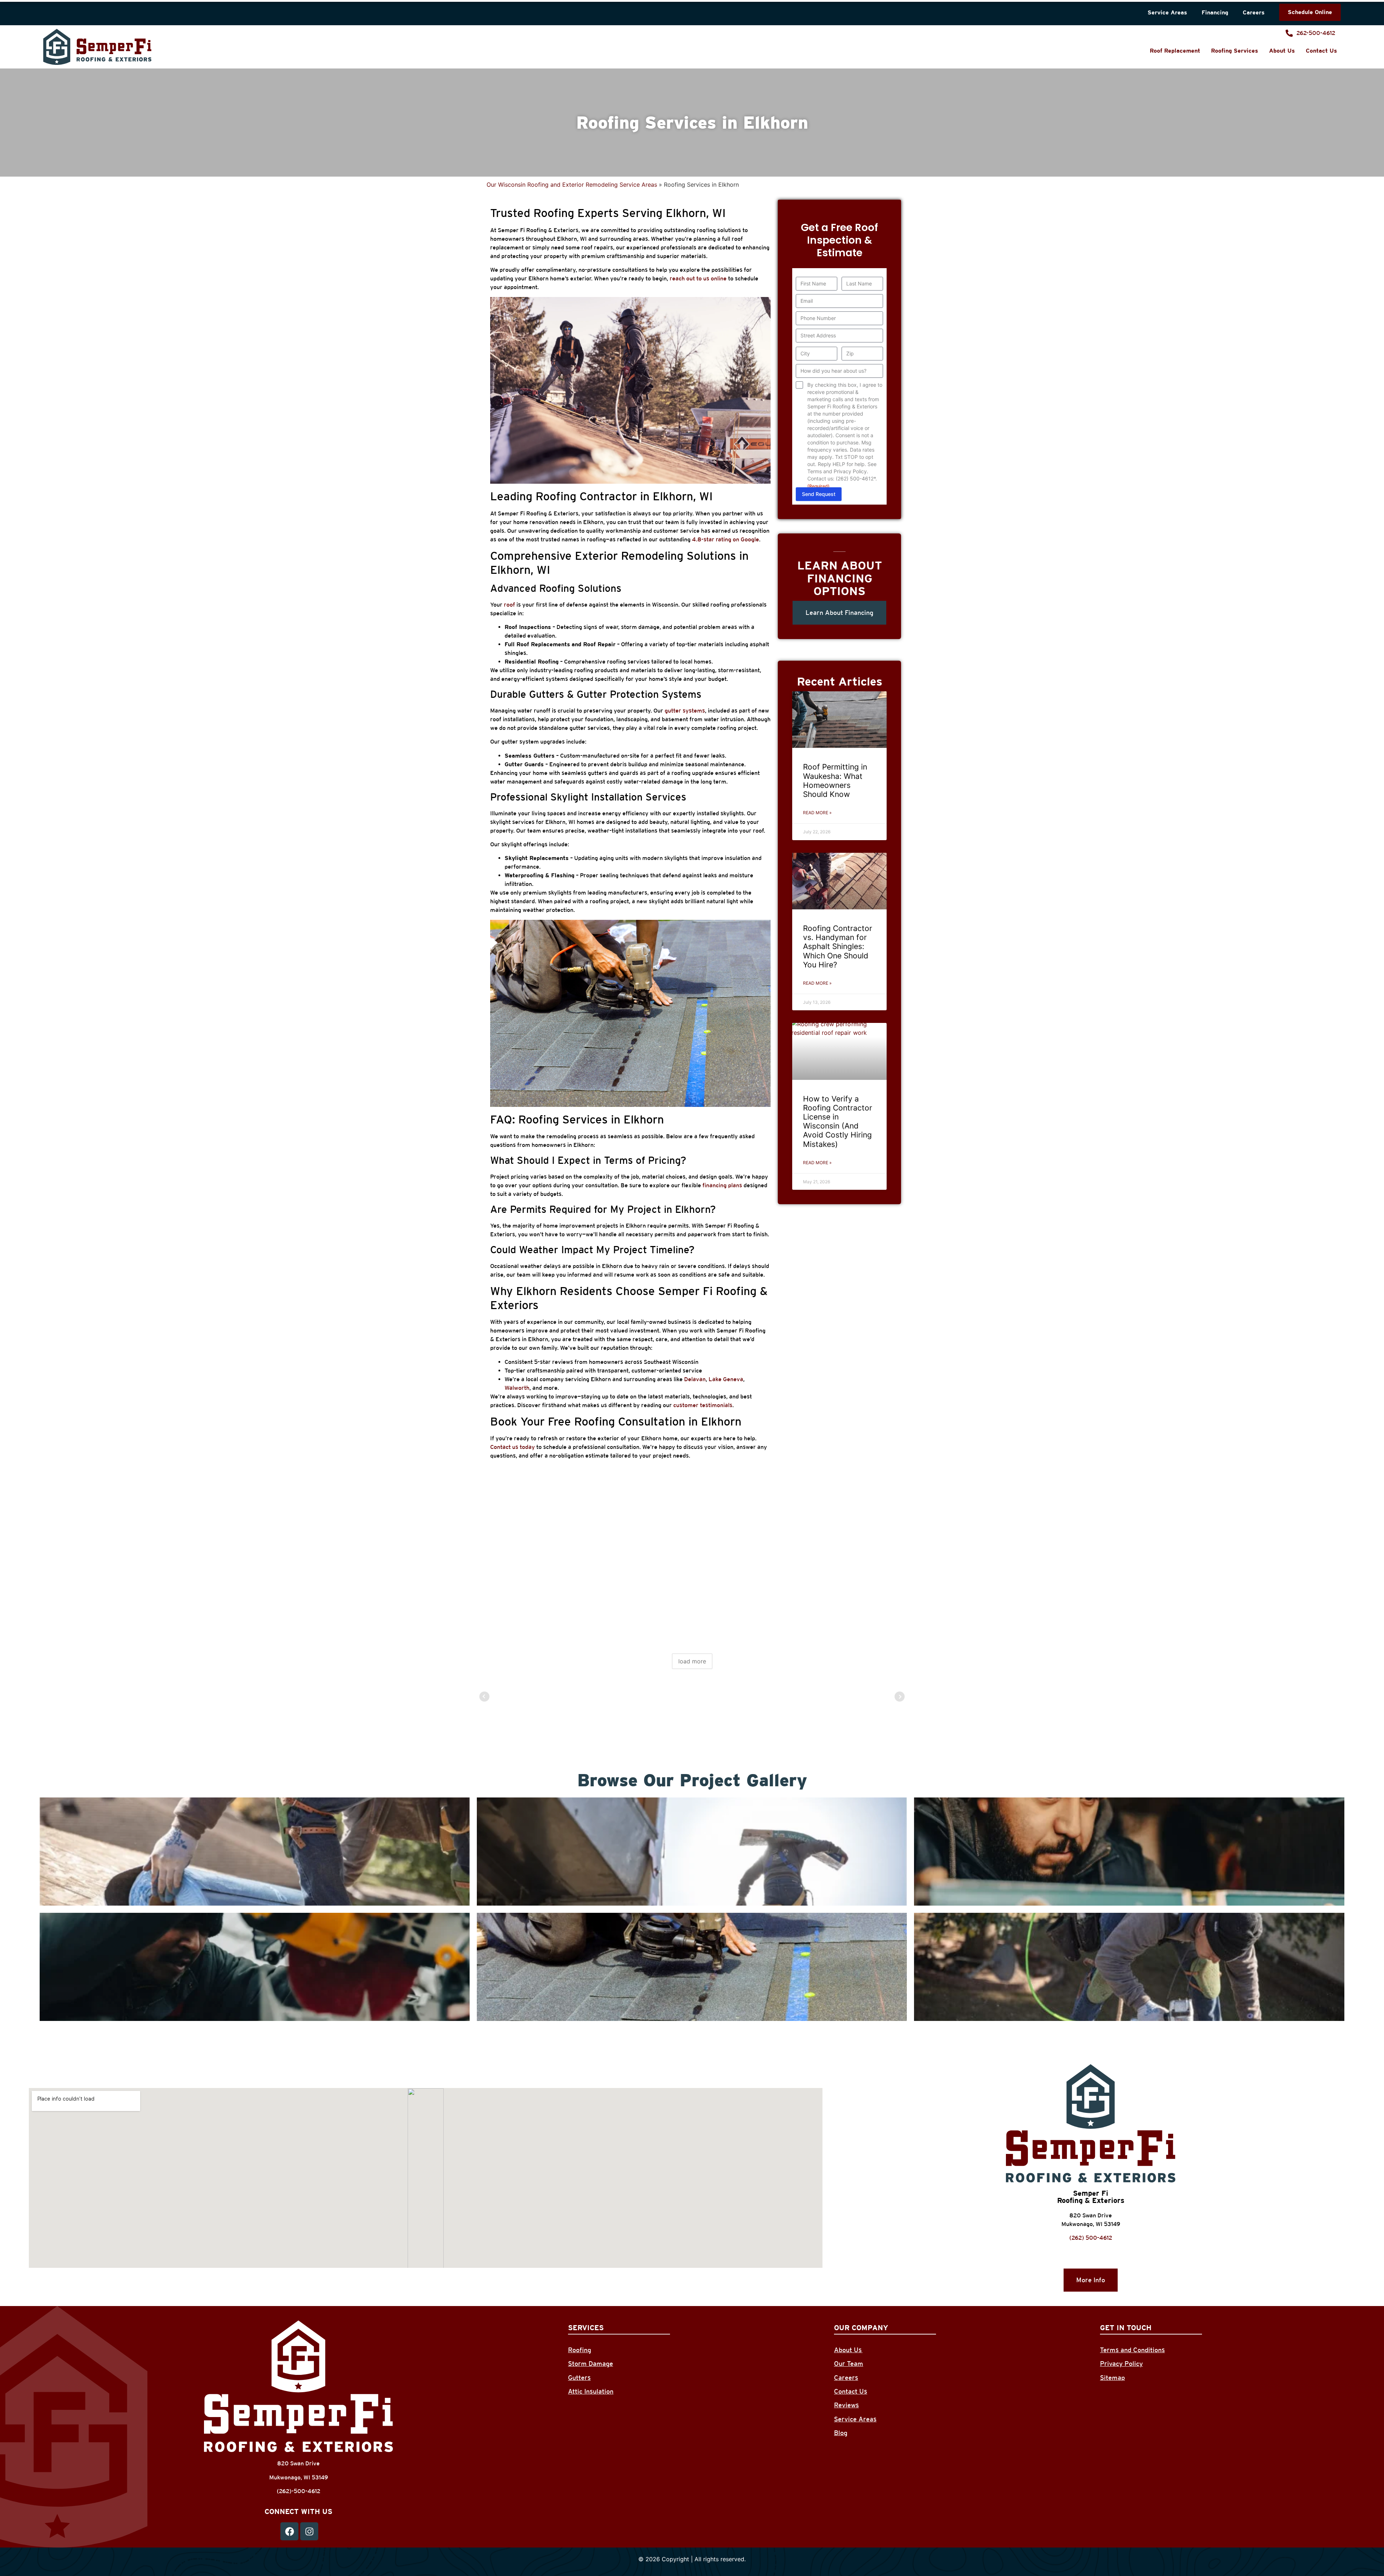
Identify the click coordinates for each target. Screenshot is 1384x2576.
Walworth (517, 1388)
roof (509, 605)
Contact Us (1321, 51)
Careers (1254, 12)
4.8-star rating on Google (726, 539)
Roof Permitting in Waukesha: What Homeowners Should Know (835, 781)
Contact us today (513, 1447)
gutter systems (685, 711)
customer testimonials (703, 1405)
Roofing (580, 2350)
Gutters (579, 2378)
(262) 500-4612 (1091, 2238)
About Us (1282, 51)
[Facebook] (289, 2531)
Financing (1215, 12)
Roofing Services (1235, 51)
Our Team (849, 2364)
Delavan (695, 1379)
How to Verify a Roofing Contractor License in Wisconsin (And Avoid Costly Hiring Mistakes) (838, 1121)
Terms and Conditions (1132, 2350)
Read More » (817, 813)
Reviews (846, 2405)
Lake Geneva (726, 1379)
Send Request (819, 494)
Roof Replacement (1175, 51)
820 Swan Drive (1091, 2215)
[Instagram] (309, 2531)
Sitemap (1112, 2378)
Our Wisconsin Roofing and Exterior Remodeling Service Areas (572, 185)
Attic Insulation (591, 2391)
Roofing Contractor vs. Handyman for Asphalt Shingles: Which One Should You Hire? (838, 946)
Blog (841, 2433)
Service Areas (1167, 12)
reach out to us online (698, 278)
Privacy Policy (1121, 2364)
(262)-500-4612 (299, 2491)
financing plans (722, 1185)
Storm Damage (591, 2364)
